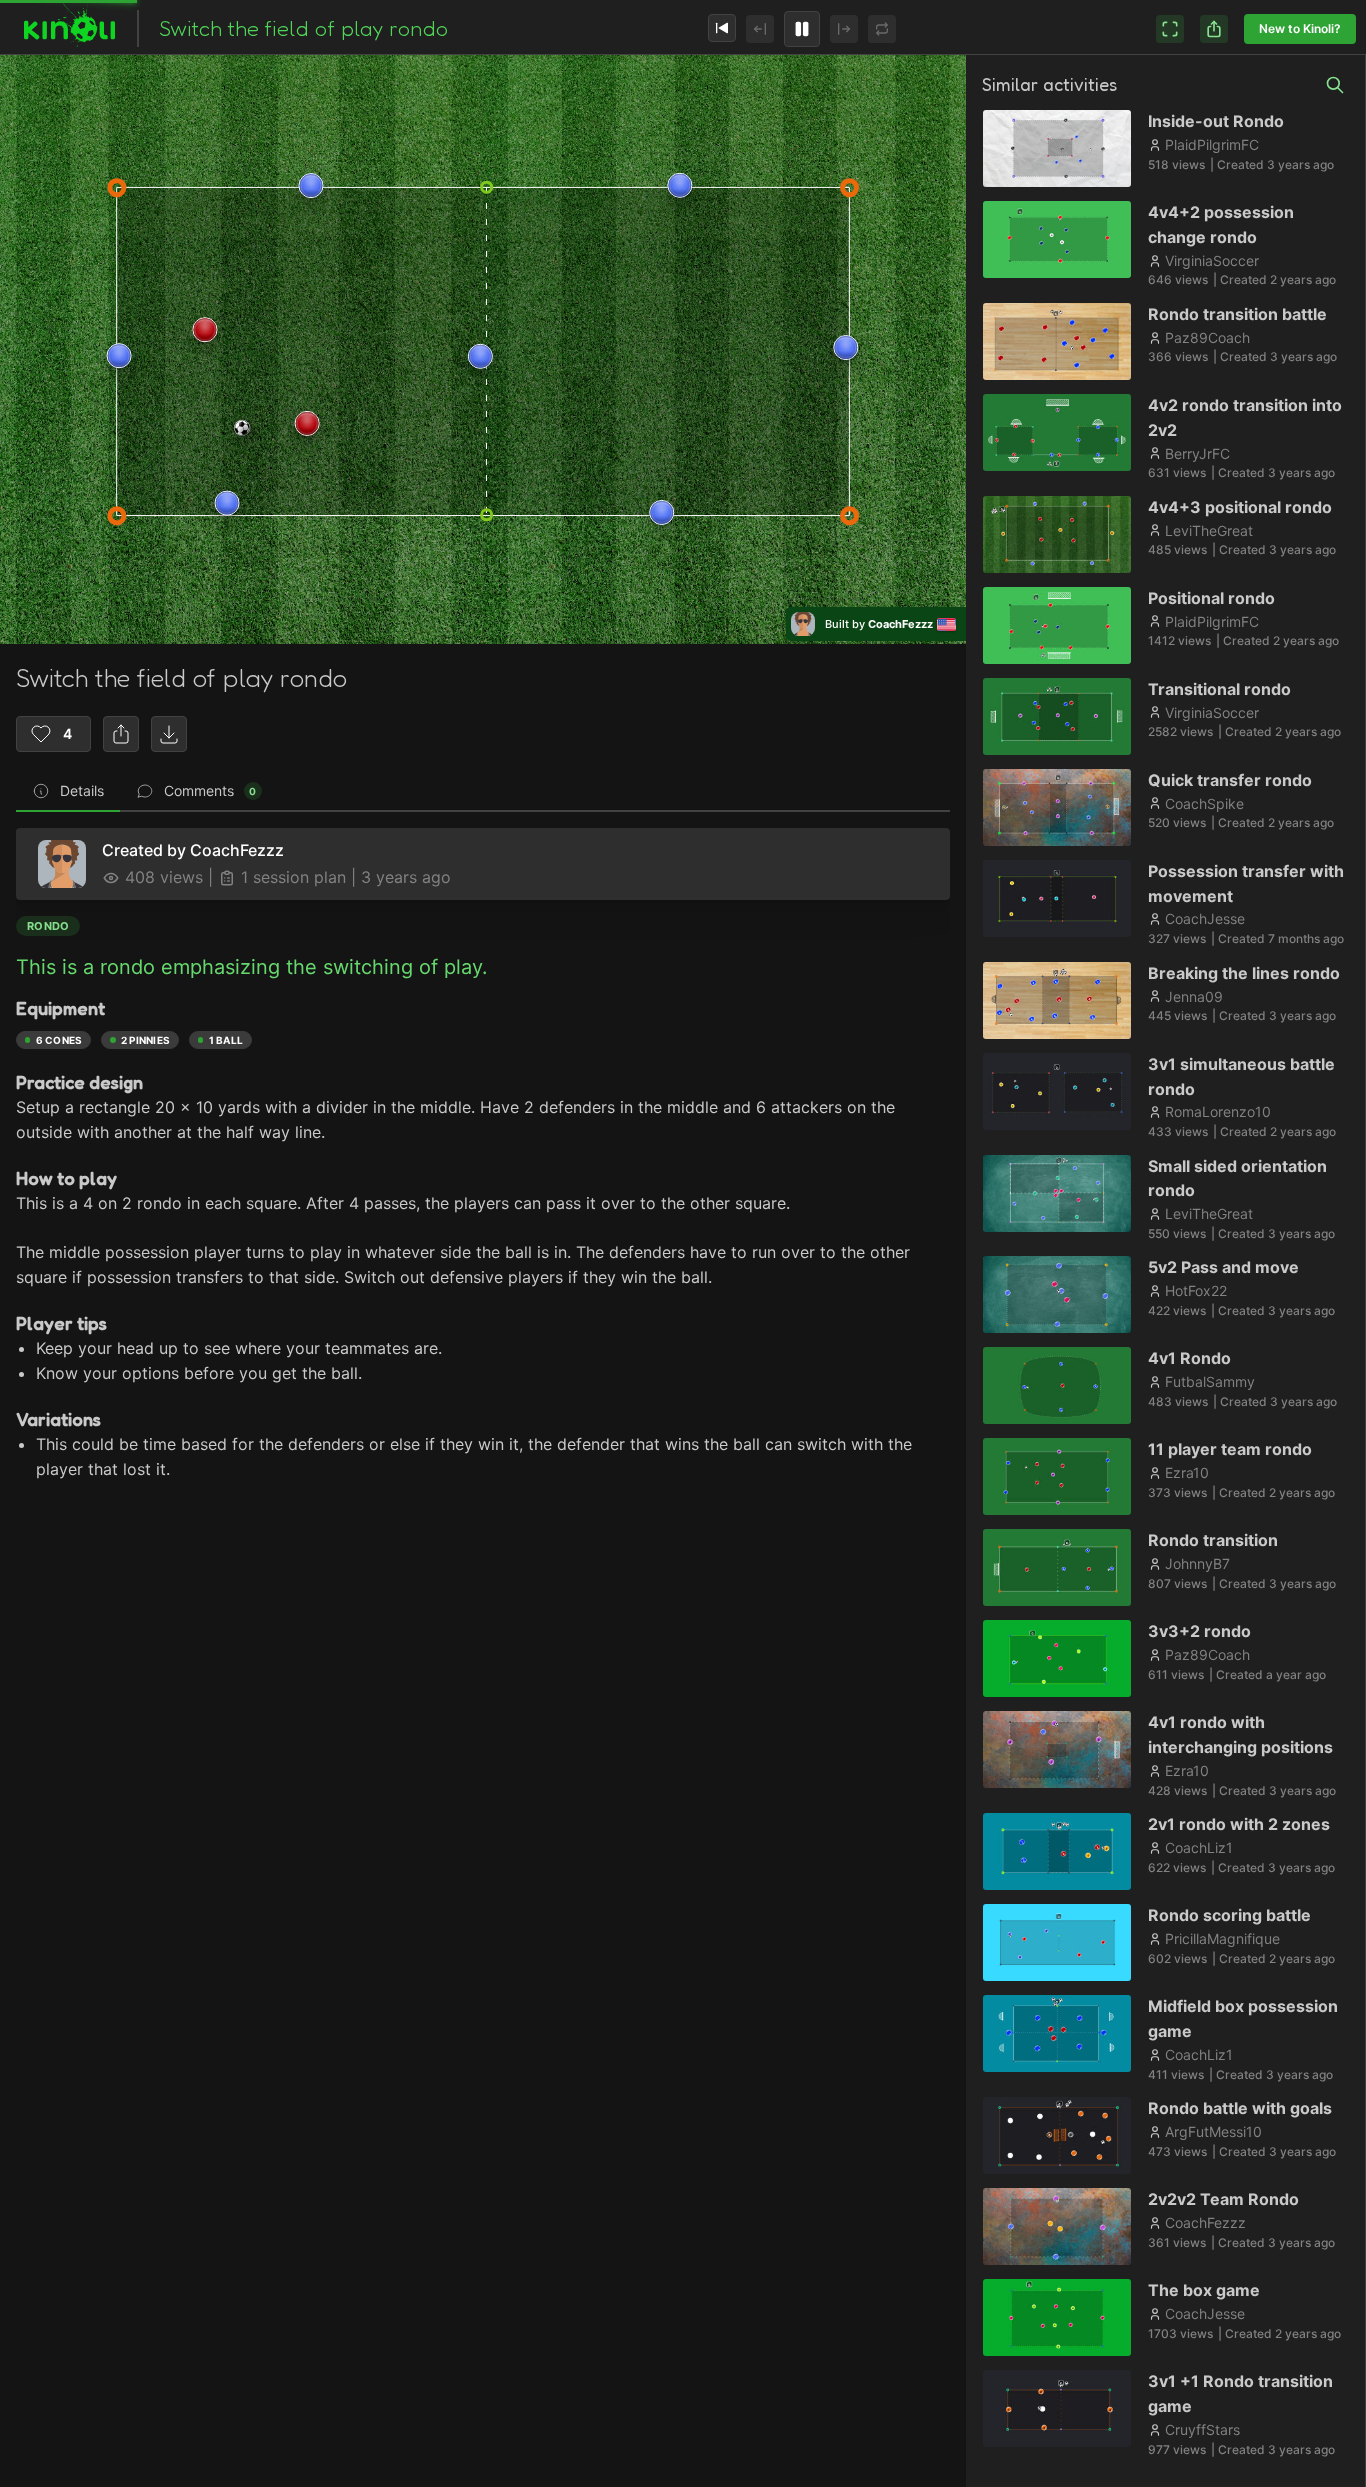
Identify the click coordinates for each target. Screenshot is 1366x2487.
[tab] (68, 792)
